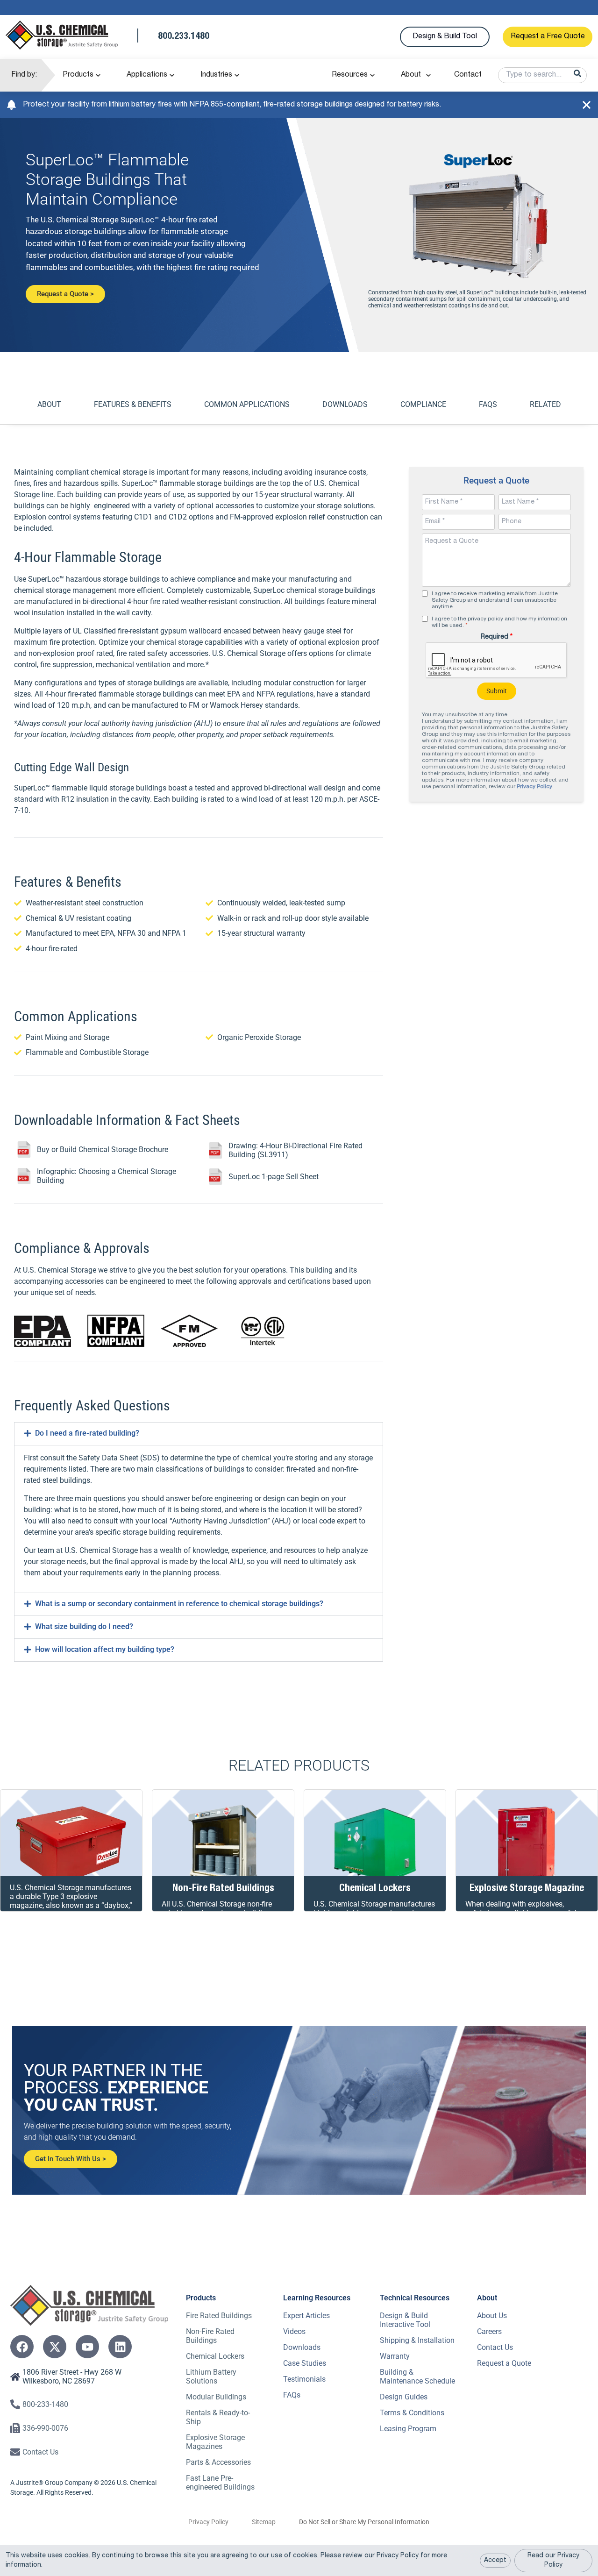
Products (78, 75)
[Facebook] (22, 2347)
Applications (147, 75)
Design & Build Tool (445, 37)
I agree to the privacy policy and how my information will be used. (499, 622)
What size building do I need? (84, 1626)
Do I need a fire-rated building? (87, 1433)
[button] (199, 1434)
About (411, 75)
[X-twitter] (55, 2347)
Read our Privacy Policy (553, 2561)
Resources (350, 75)
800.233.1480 (184, 37)
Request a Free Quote (548, 37)
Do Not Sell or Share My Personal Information (364, 2522)
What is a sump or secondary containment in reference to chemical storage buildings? (179, 1604)
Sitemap (264, 2522)
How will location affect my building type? (105, 1649)
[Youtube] (87, 2347)
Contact (468, 75)
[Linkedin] (120, 2347)
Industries (216, 75)
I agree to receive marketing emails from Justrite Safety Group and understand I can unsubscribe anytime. (495, 600)
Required (497, 637)
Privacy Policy (534, 787)
